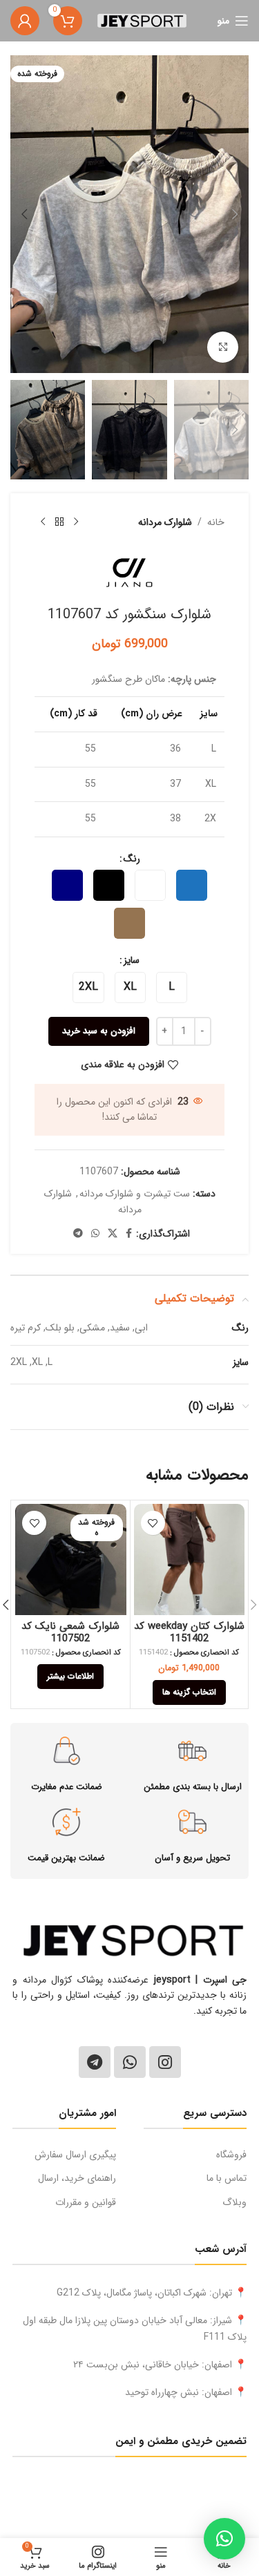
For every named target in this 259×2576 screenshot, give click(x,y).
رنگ (132, 859)
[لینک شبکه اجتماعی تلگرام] (78, 1234)
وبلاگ (234, 2202)
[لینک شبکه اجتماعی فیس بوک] (129, 1234)
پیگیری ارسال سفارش (75, 2155)
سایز (132, 960)
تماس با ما (227, 2178)
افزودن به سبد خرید (99, 1031)
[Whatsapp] (130, 2062)
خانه (216, 522)
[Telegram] (95, 2062)
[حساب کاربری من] (25, 21)
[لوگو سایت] (142, 20)
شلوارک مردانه (165, 522)
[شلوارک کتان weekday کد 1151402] (190, 1559)
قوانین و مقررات (86, 2202)
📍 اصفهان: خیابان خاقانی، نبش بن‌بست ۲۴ (160, 2365)
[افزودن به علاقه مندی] (153, 1523)
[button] (235, 214)
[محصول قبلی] (76, 522)
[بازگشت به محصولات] (59, 522)
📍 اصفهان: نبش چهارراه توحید (186, 2392)
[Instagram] (165, 2062)
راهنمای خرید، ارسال (77, 2178)
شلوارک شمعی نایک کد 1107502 (70, 1632)
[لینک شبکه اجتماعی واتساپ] (95, 1234)
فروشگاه (231, 2155)
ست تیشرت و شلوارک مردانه (135, 1194)
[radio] (192, 885)
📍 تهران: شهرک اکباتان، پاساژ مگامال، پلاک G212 (152, 2293)
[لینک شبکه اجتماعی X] (113, 1234)
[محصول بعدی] (43, 522)
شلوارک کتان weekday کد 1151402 (189, 1632)
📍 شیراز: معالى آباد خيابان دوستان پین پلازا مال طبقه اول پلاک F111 (135, 2329)
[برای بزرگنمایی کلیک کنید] (223, 347)
